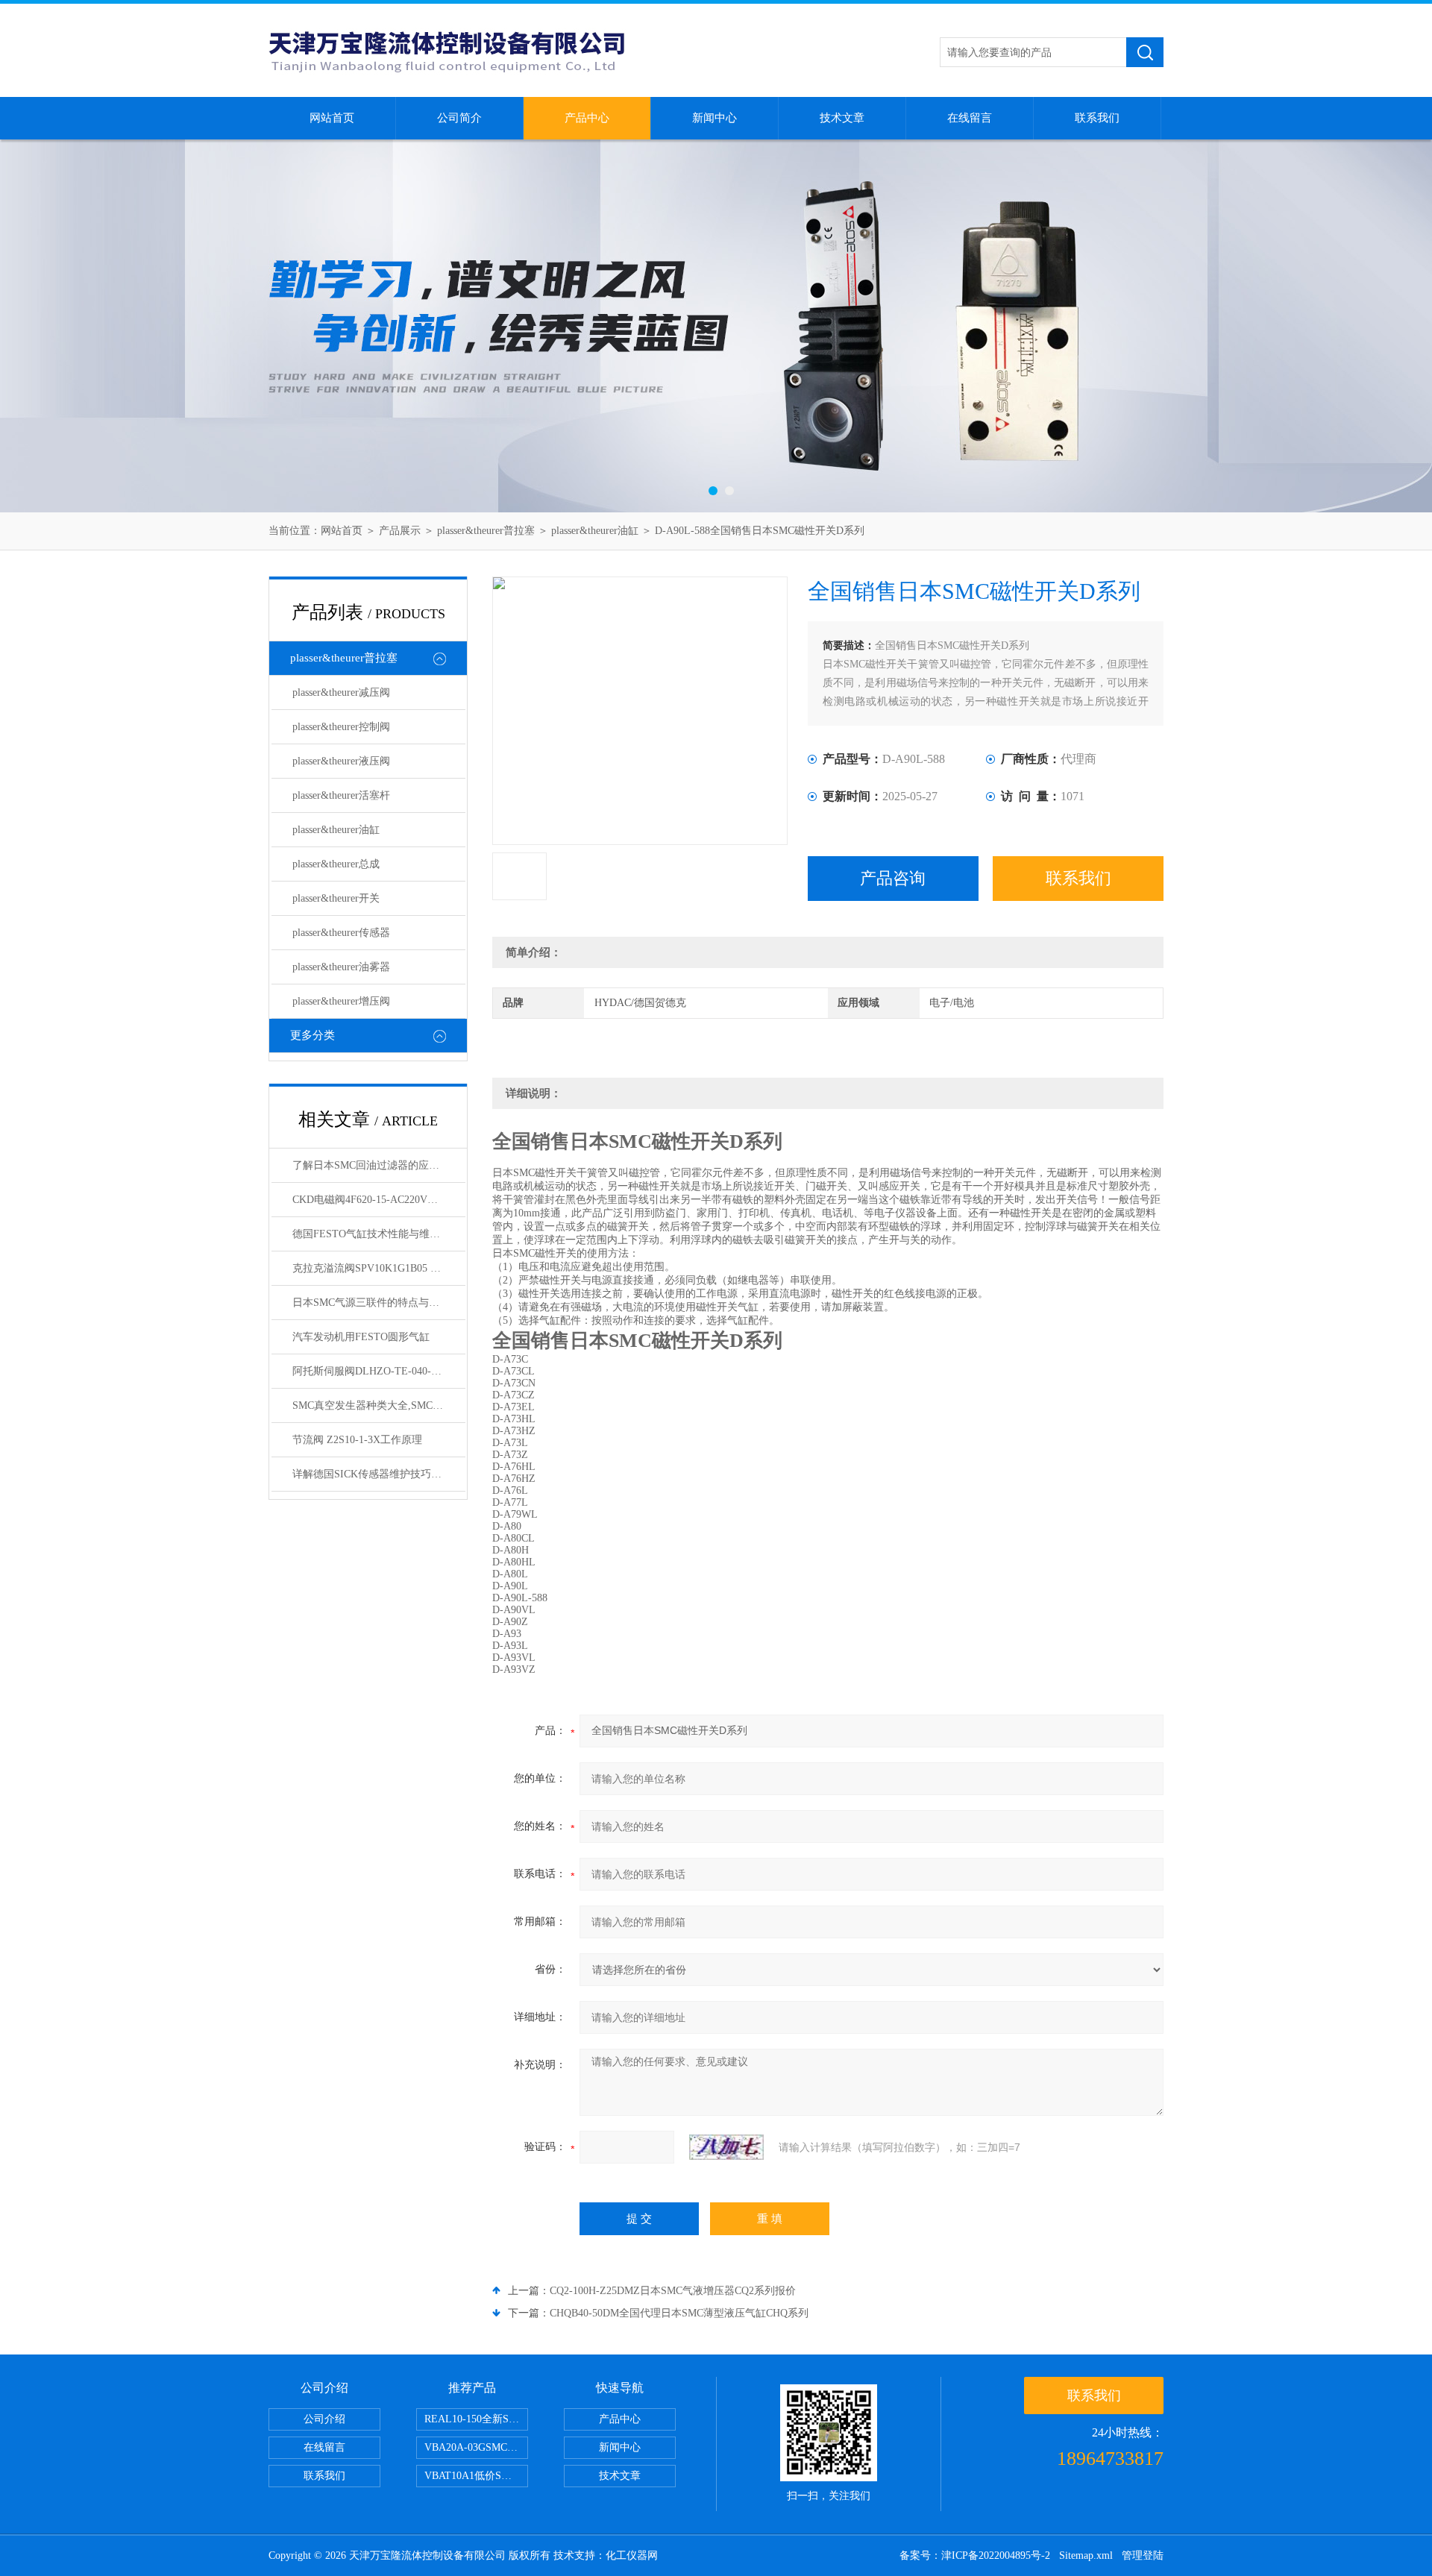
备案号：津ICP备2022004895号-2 (975, 2555)
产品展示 (400, 531)
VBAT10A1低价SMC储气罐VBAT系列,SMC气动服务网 (476, 2476)
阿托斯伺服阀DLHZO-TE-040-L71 (370, 1371)
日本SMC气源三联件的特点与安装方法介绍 (379, 1303)
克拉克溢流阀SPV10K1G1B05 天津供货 (379, 1268)
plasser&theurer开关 (336, 898)
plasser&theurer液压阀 (341, 761)
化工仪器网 (632, 2555)
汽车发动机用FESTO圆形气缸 (361, 1337)
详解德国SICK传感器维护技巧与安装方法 (379, 1474)
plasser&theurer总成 (336, 864)
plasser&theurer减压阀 (341, 692)
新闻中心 (715, 118)
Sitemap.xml (1086, 2555)
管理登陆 (1143, 2555)
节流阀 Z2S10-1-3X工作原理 (357, 1440)
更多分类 (313, 1035)
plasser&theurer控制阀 (341, 727)
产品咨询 (893, 878)
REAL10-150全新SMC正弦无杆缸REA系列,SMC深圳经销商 (476, 2419)
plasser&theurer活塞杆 (341, 795)
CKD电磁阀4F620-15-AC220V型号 (370, 1200)
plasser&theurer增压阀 (341, 1001)
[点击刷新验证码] (726, 2147)
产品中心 (587, 118)
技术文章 (842, 118)
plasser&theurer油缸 (595, 531)
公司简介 (459, 118)
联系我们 (1097, 118)
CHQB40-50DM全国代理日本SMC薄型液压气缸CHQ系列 (679, 2313)
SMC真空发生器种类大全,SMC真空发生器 (379, 1405)
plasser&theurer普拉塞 (486, 531)
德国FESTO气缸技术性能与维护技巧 (377, 1234)
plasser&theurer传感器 (341, 933)
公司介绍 (324, 2419)
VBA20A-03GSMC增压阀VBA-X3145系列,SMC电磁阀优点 (476, 2447)
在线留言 (970, 118)
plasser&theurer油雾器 (341, 967)
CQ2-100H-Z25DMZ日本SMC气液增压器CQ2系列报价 (673, 2291)
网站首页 (332, 118)
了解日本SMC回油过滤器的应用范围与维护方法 (379, 1165)
